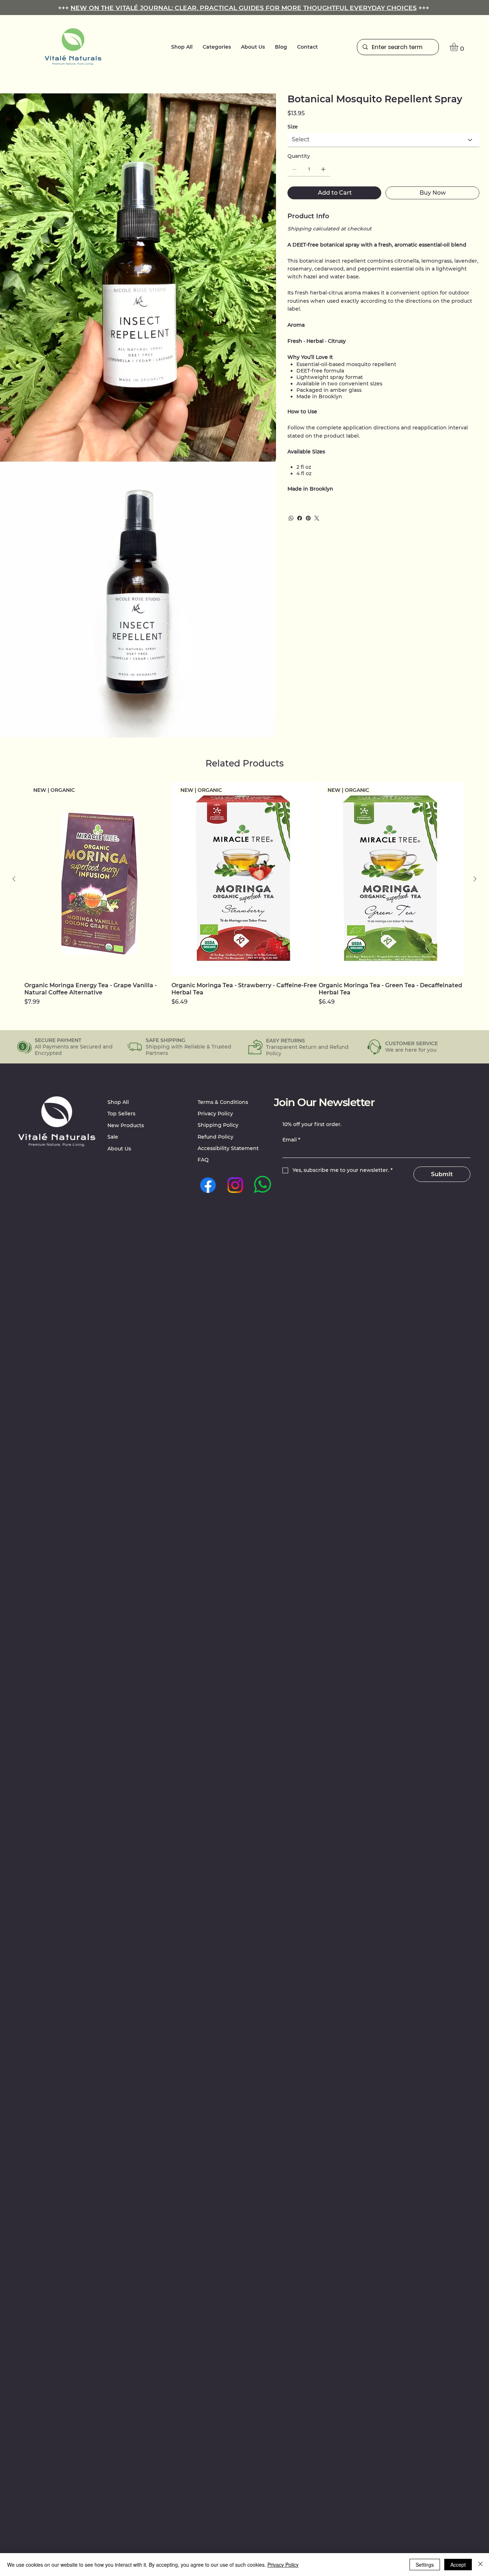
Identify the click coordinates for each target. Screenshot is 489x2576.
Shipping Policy (218, 1125)
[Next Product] (475, 879)
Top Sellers (121, 1114)
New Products (126, 1125)
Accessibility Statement (228, 1148)
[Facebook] (300, 518)
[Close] (480, 2565)
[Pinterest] (308, 518)
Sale (113, 1137)
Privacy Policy (215, 1114)
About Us (119, 1149)
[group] (244, 894)
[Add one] (323, 169)
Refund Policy (216, 1137)
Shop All (118, 1102)
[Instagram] (235, 1185)
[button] (217, 47)
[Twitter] (317, 518)
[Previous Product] (14, 879)
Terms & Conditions (223, 1102)
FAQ (203, 1160)
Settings (425, 2565)
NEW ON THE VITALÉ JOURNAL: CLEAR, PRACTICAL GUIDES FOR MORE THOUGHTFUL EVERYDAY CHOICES (244, 8)
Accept (458, 2565)
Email (291, 1140)
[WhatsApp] (291, 518)
